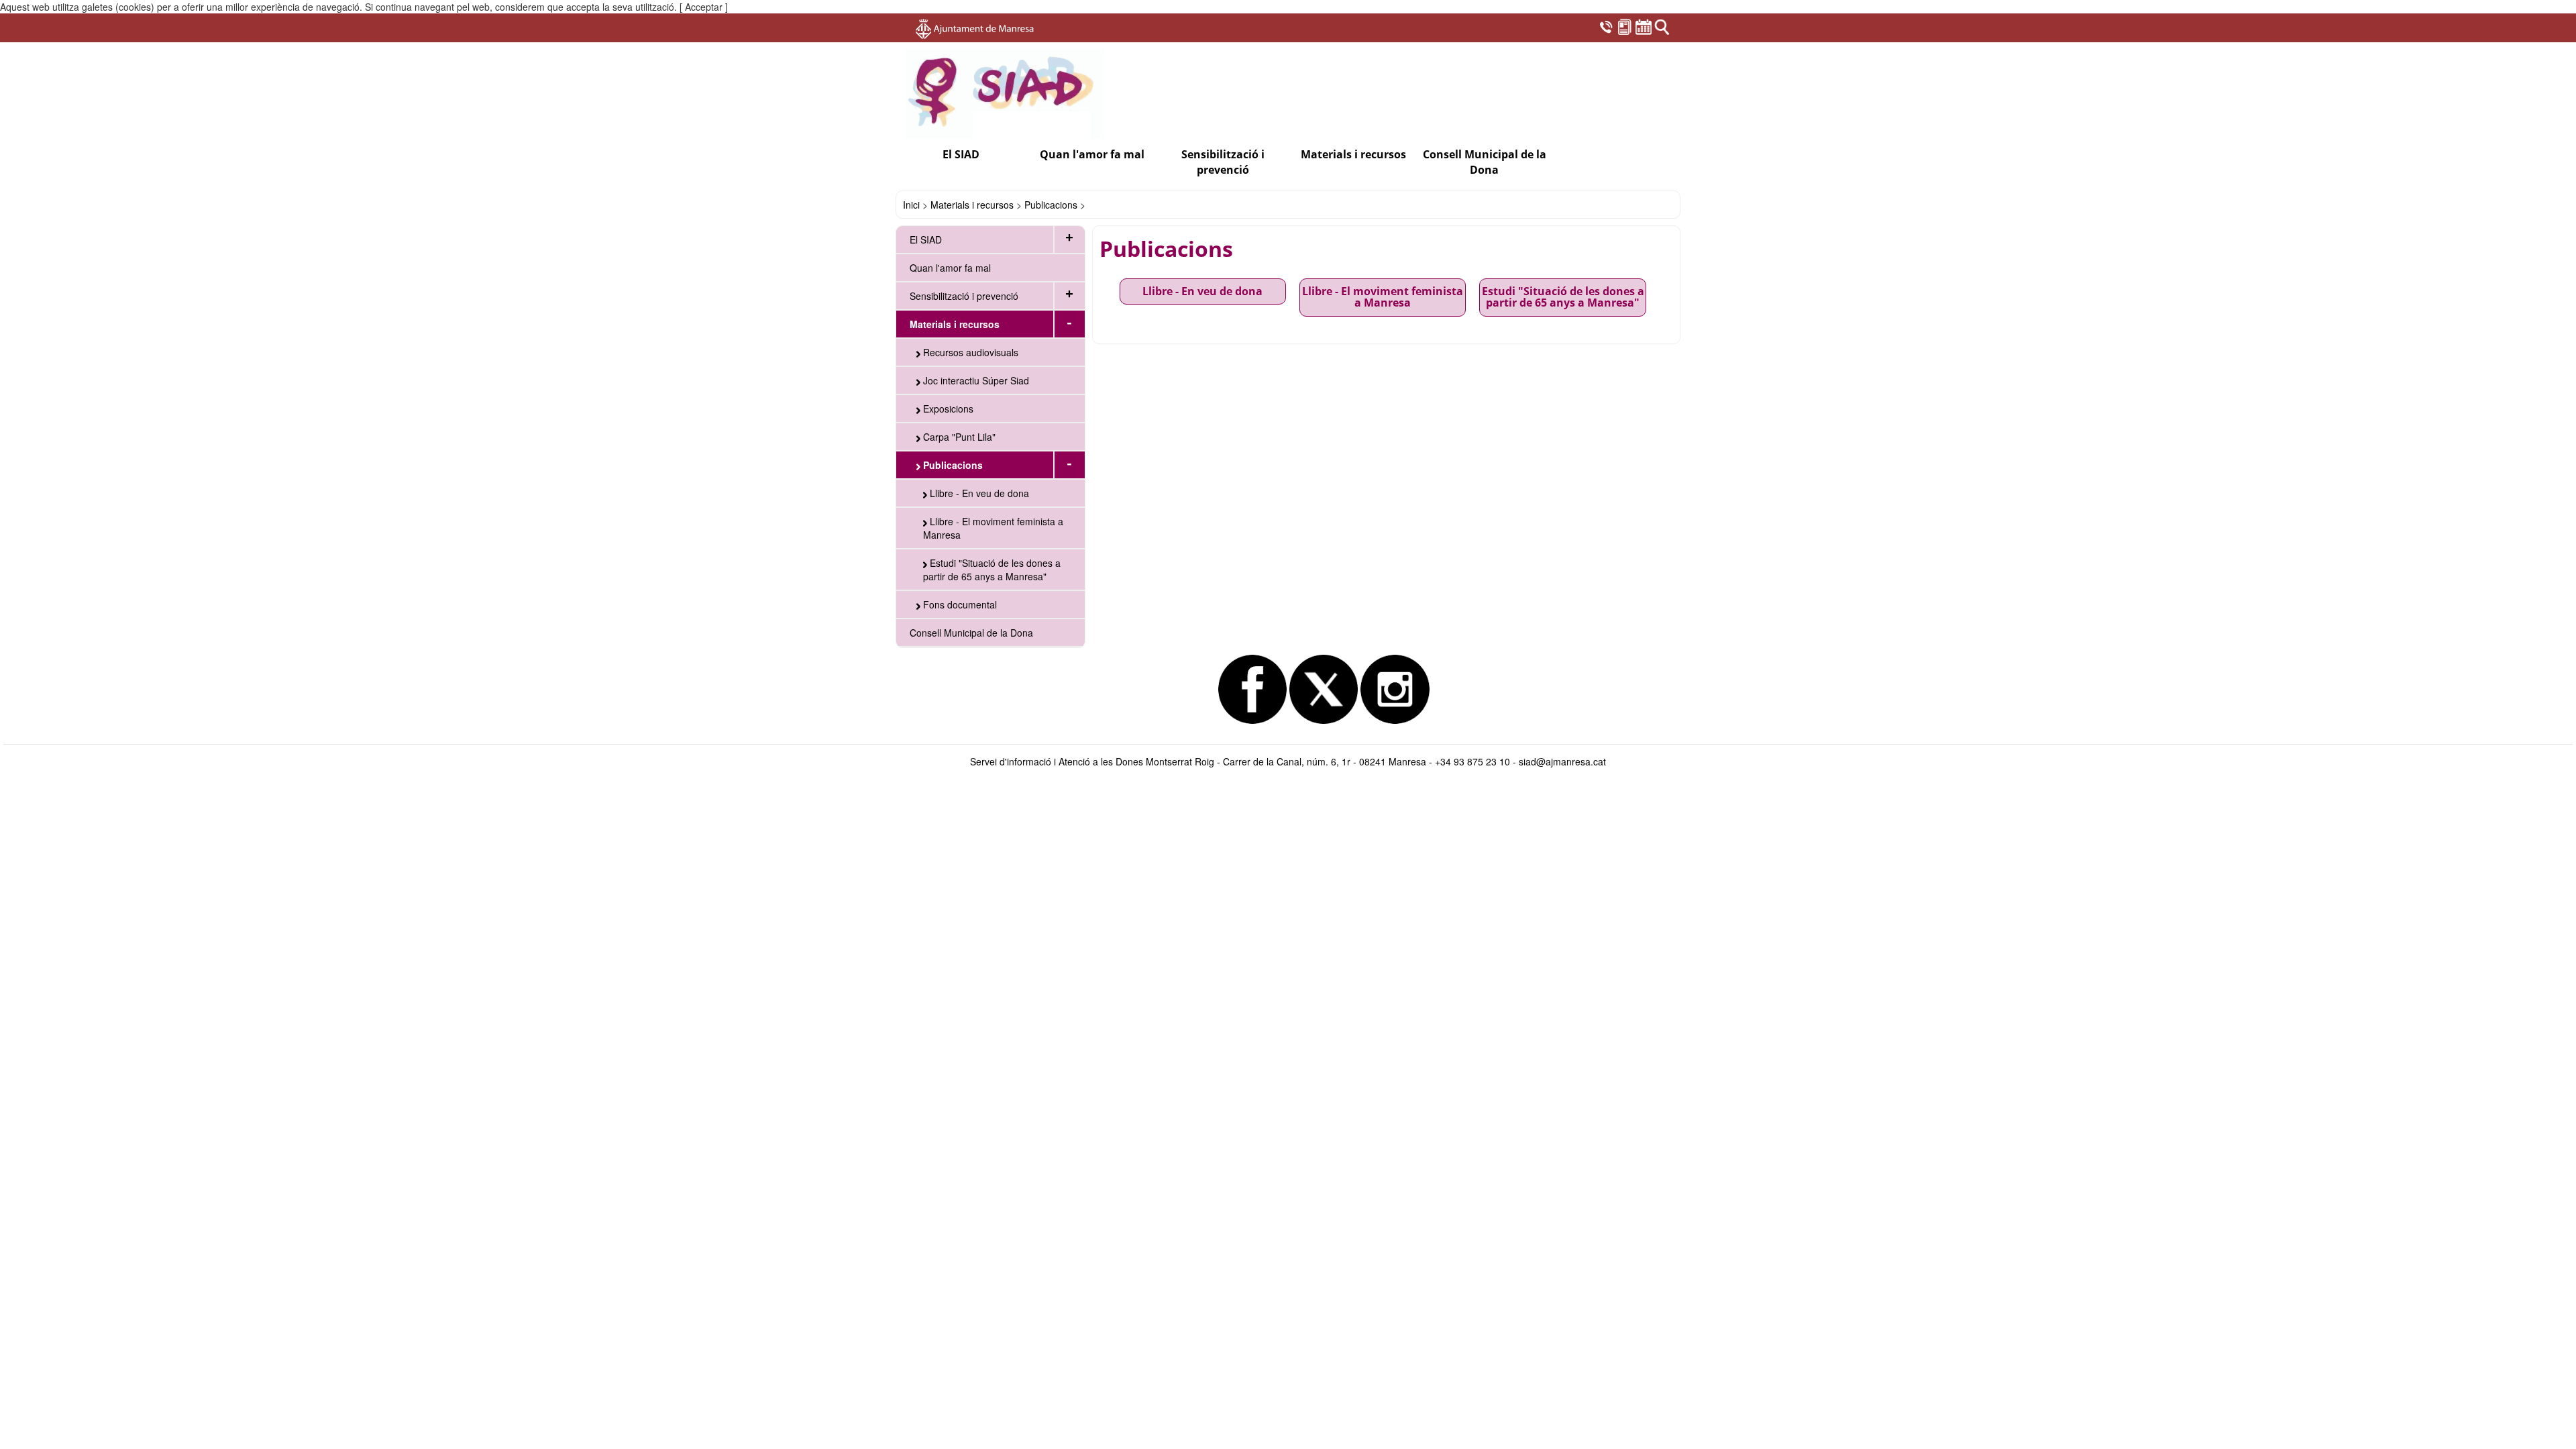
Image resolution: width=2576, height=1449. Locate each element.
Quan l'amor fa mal (1092, 154)
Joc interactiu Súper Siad (975, 380)
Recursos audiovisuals (969, 352)
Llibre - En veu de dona (978, 493)
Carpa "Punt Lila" (958, 437)
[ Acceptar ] (704, 7)
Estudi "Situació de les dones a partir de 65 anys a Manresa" (992, 570)
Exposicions (947, 409)
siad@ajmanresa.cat (1562, 761)
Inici (911, 205)
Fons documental (959, 604)
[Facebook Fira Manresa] (1252, 689)
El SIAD (926, 239)
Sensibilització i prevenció (964, 296)
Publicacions (1051, 205)
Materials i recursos (972, 205)
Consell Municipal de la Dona (1485, 162)
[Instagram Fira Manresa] (1395, 689)
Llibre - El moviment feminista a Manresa (993, 528)
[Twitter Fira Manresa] (1324, 689)
